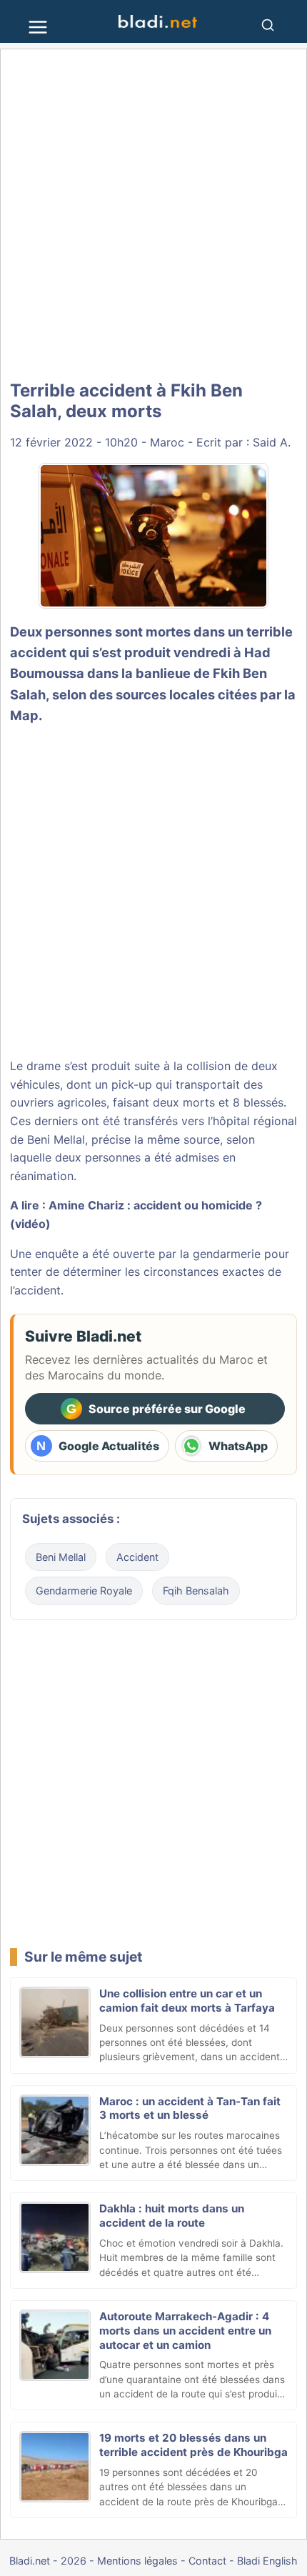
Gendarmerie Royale (84, 1591)
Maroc (167, 442)
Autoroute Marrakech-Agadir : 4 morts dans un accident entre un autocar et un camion (185, 2331)
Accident (137, 1557)
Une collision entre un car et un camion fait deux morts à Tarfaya (187, 2001)
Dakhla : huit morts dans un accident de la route (172, 2216)
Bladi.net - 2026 (48, 2561)
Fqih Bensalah (196, 1591)
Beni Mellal (61, 1557)
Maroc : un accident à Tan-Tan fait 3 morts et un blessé (190, 2108)
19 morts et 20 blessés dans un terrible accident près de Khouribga (193, 2445)
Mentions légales (137, 2561)
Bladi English (267, 2561)
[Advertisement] (153, 216)
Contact (207, 2561)
